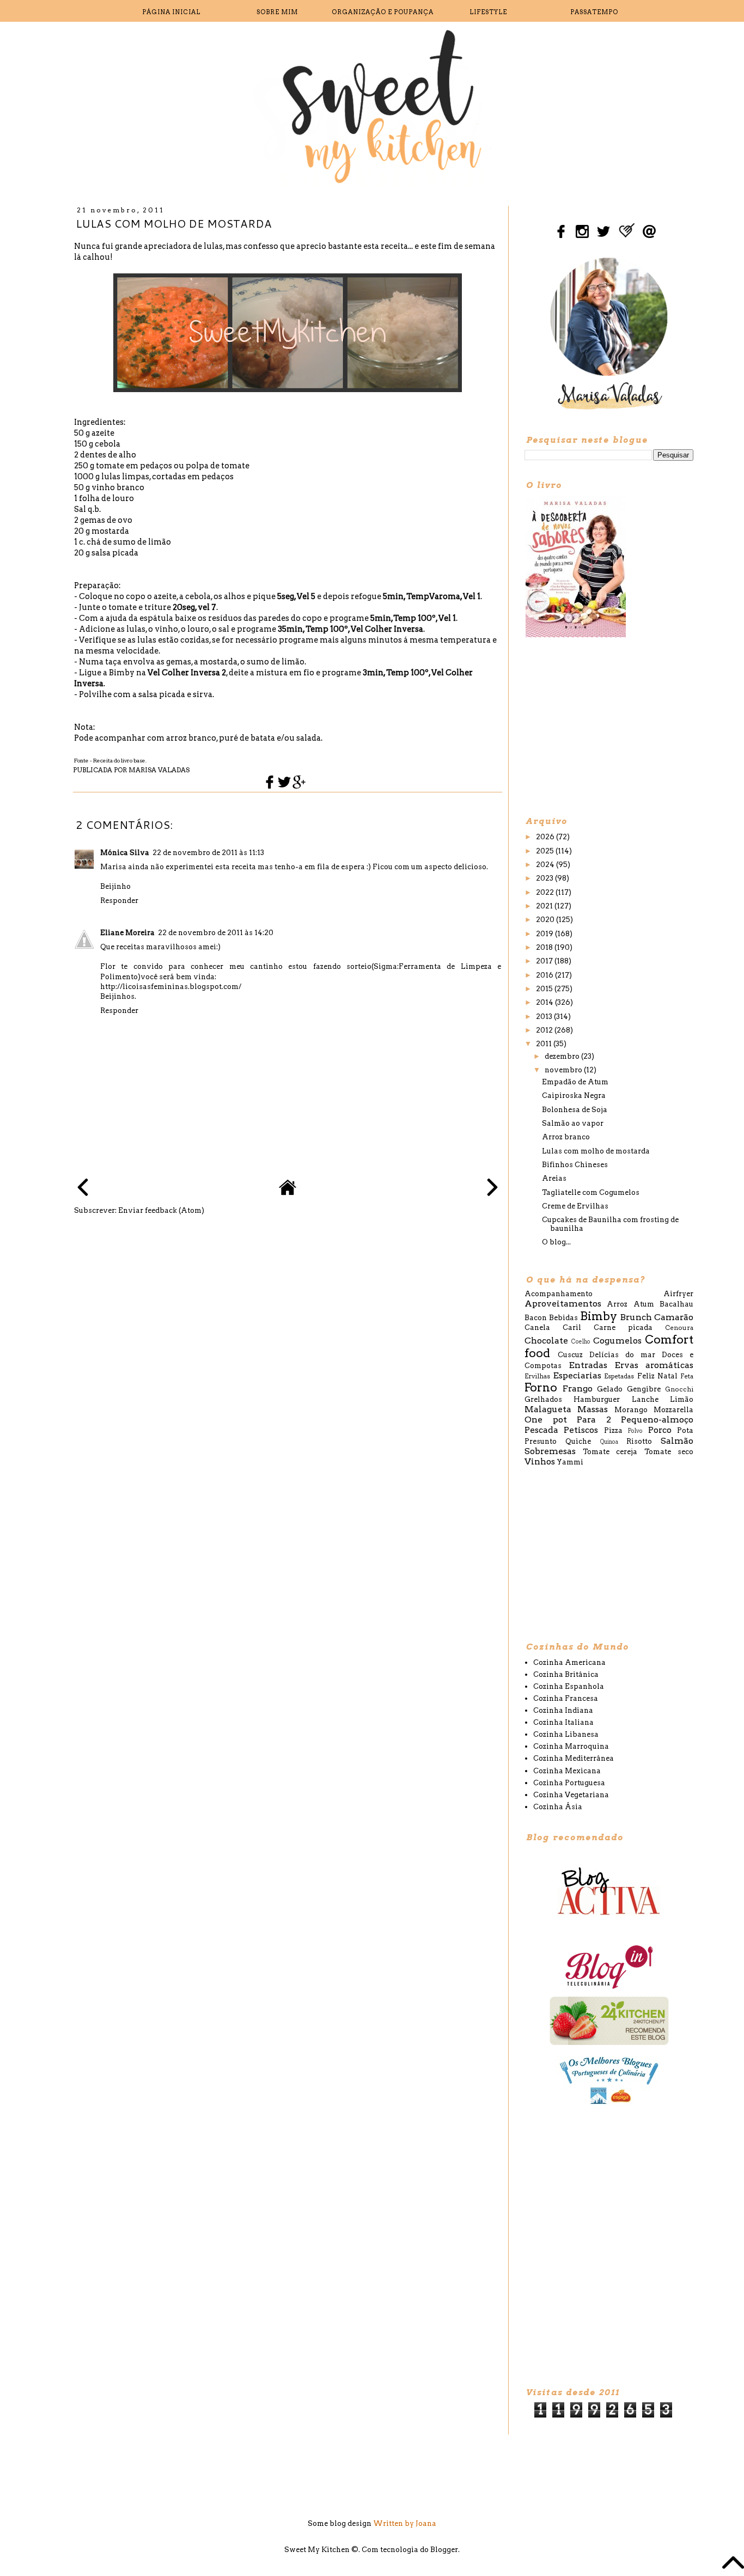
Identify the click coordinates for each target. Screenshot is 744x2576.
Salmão (677, 1441)
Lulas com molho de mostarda (596, 1151)
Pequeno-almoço (657, 1420)
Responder (119, 901)
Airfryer (678, 1294)
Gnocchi (679, 1389)
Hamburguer (597, 1399)
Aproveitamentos (563, 1304)
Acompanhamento (559, 1294)
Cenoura (679, 1328)
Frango (578, 1388)
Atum (644, 1304)
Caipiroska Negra (574, 1095)
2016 (545, 975)
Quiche (578, 1441)
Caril (572, 1327)
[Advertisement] (606, 726)
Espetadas (619, 1376)
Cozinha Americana (569, 1662)
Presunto (541, 1441)
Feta (687, 1376)
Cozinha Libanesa (566, 1734)
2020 (546, 920)
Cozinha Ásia (558, 1807)
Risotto (639, 1441)
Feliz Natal (657, 1376)
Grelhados (543, 1399)
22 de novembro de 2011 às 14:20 (216, 933)
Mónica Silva (125, 853)
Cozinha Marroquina (571, 1746)
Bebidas (563, 1318)
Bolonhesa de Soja (575, 1110)
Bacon (536, 1318)
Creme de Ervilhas (575, 1206)
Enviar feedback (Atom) (161, 1210)
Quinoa (609, 1442)
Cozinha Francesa (566, 1698)
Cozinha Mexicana (567, 1771)
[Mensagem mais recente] (83, 1189)
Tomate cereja (610, 1452)
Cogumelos (617, 1341)
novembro (564, 1070)
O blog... (556, 1242)
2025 (546, 851)
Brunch (636, 1317)
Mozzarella (673, 1410)
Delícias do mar (622, 1355)
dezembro (563, 1056)
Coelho (581, 1342)
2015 (545, 989)
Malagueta (548, 1409)
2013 (545, 1017)
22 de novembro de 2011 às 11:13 (208, 853)
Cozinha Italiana (563, 1722)
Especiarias (577, 1375)
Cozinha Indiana (563, 1710)
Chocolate (546, 1341)
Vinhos (540, 1461)
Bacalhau (676, 1304)
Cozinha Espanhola (569, 1686)
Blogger (444, 2550)
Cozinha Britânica (566, 1674)
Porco (660, 1430)
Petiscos (581, 1430)
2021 (545, 906)
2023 (545, 878)
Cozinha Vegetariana (571, 1795)
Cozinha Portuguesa (569, 1783)
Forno (541, 1387)
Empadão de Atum (575, 1082)
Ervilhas (537, 1376)
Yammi (570, 1462)
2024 (546, 865)
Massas (593, 1409)
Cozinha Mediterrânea (574, 1758)
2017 (545, 961)
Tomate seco (669, 1452)
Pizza (613, 1430)
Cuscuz (570, 1355)
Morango (631, 1410)
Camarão (674, 1317)
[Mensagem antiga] (492, 1189)
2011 (545, 1044)
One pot (546, 1420)
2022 (546, 892)
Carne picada (623, 1327)
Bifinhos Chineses (575, 1165)
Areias (554, 1178)
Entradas (588, 1365)
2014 (545, 1002)
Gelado (610, 1389)
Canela (537, 1327)
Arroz (617, 1304)
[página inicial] (288, 1194)
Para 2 (594, 1420)
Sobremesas (550, 1451)
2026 (546, 837)
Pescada (541, 1430)
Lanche (645, 1399)
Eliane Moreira (127, 933)
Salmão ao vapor (573, 1123)
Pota (685, 1430)
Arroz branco (566, 1137)
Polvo (635, 1431)
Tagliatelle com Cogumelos (591, 1192)
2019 (545, 934)
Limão (682, 1399)
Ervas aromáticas (654, 1365)
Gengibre (644, 1389)
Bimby (599, 1316)
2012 (545, 1030)
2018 (545, 947)
